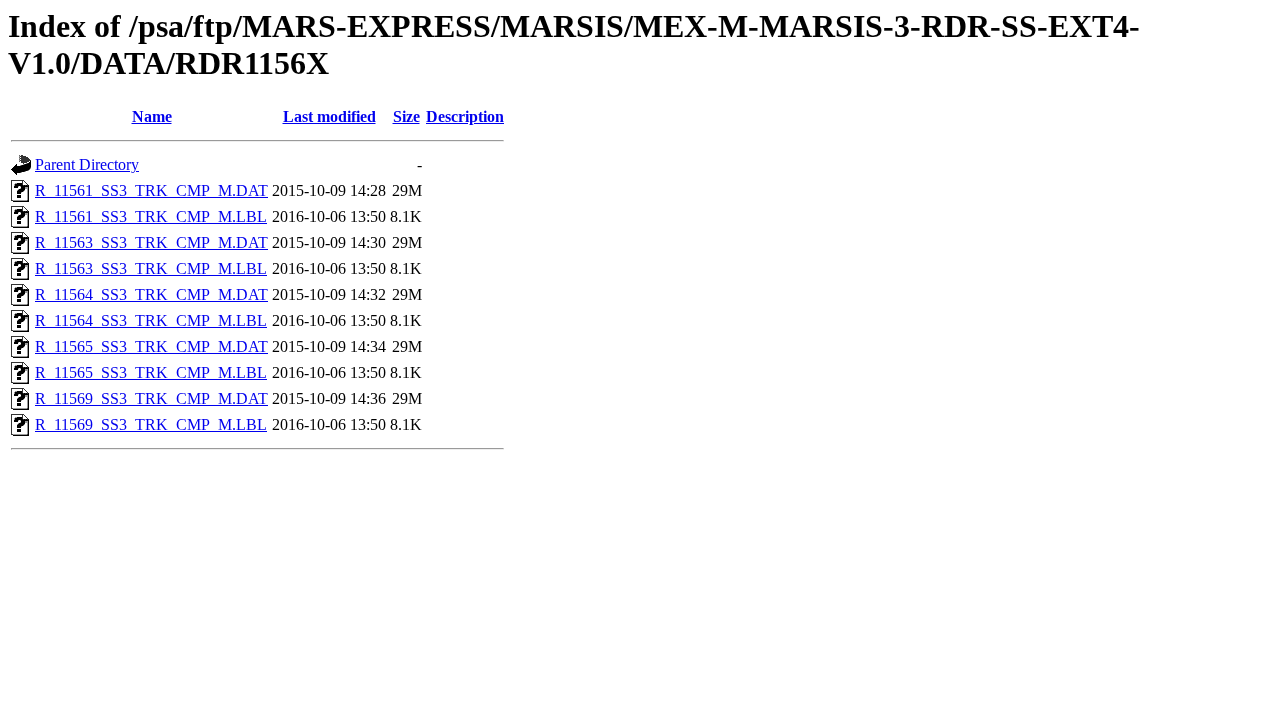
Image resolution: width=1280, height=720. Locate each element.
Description (465, 116)
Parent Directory (87, 164)
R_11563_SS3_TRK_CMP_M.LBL (151, 268)
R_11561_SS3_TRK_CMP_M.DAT (151, 190)
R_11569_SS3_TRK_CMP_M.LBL (151, 424)
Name (152, 116)
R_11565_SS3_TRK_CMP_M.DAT (151, 346)
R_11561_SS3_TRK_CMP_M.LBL (151, 216)
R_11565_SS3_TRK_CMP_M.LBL (151, 372)
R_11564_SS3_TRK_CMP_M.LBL (151, 320)
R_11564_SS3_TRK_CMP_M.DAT (151, 294)
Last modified (329, 116)
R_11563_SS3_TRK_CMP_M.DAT (151, 242)
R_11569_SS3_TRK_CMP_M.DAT (151, 398)
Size (406, 116)
